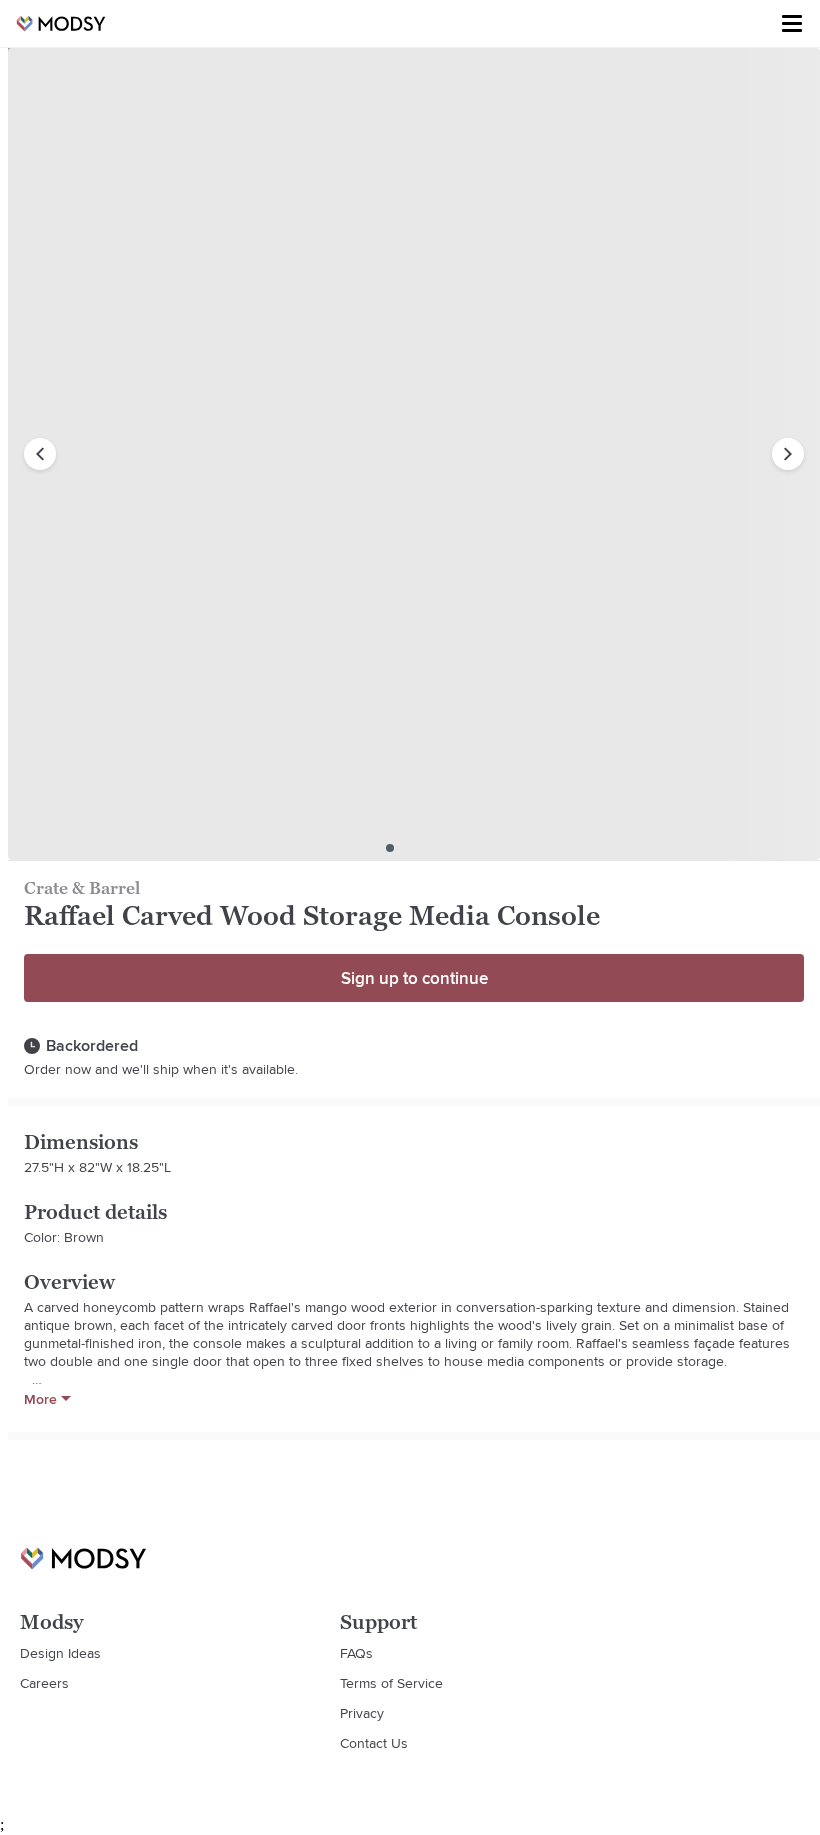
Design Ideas (60, 1653)
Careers (44, 1683)
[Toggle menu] (792, 24)
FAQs (356, 1653)
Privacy (362, 1713)
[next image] (788, 454)
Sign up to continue (414, 978)
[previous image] (40, 454)
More (40, 1399)
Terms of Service (391, 1683)
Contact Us (374, 1743)
